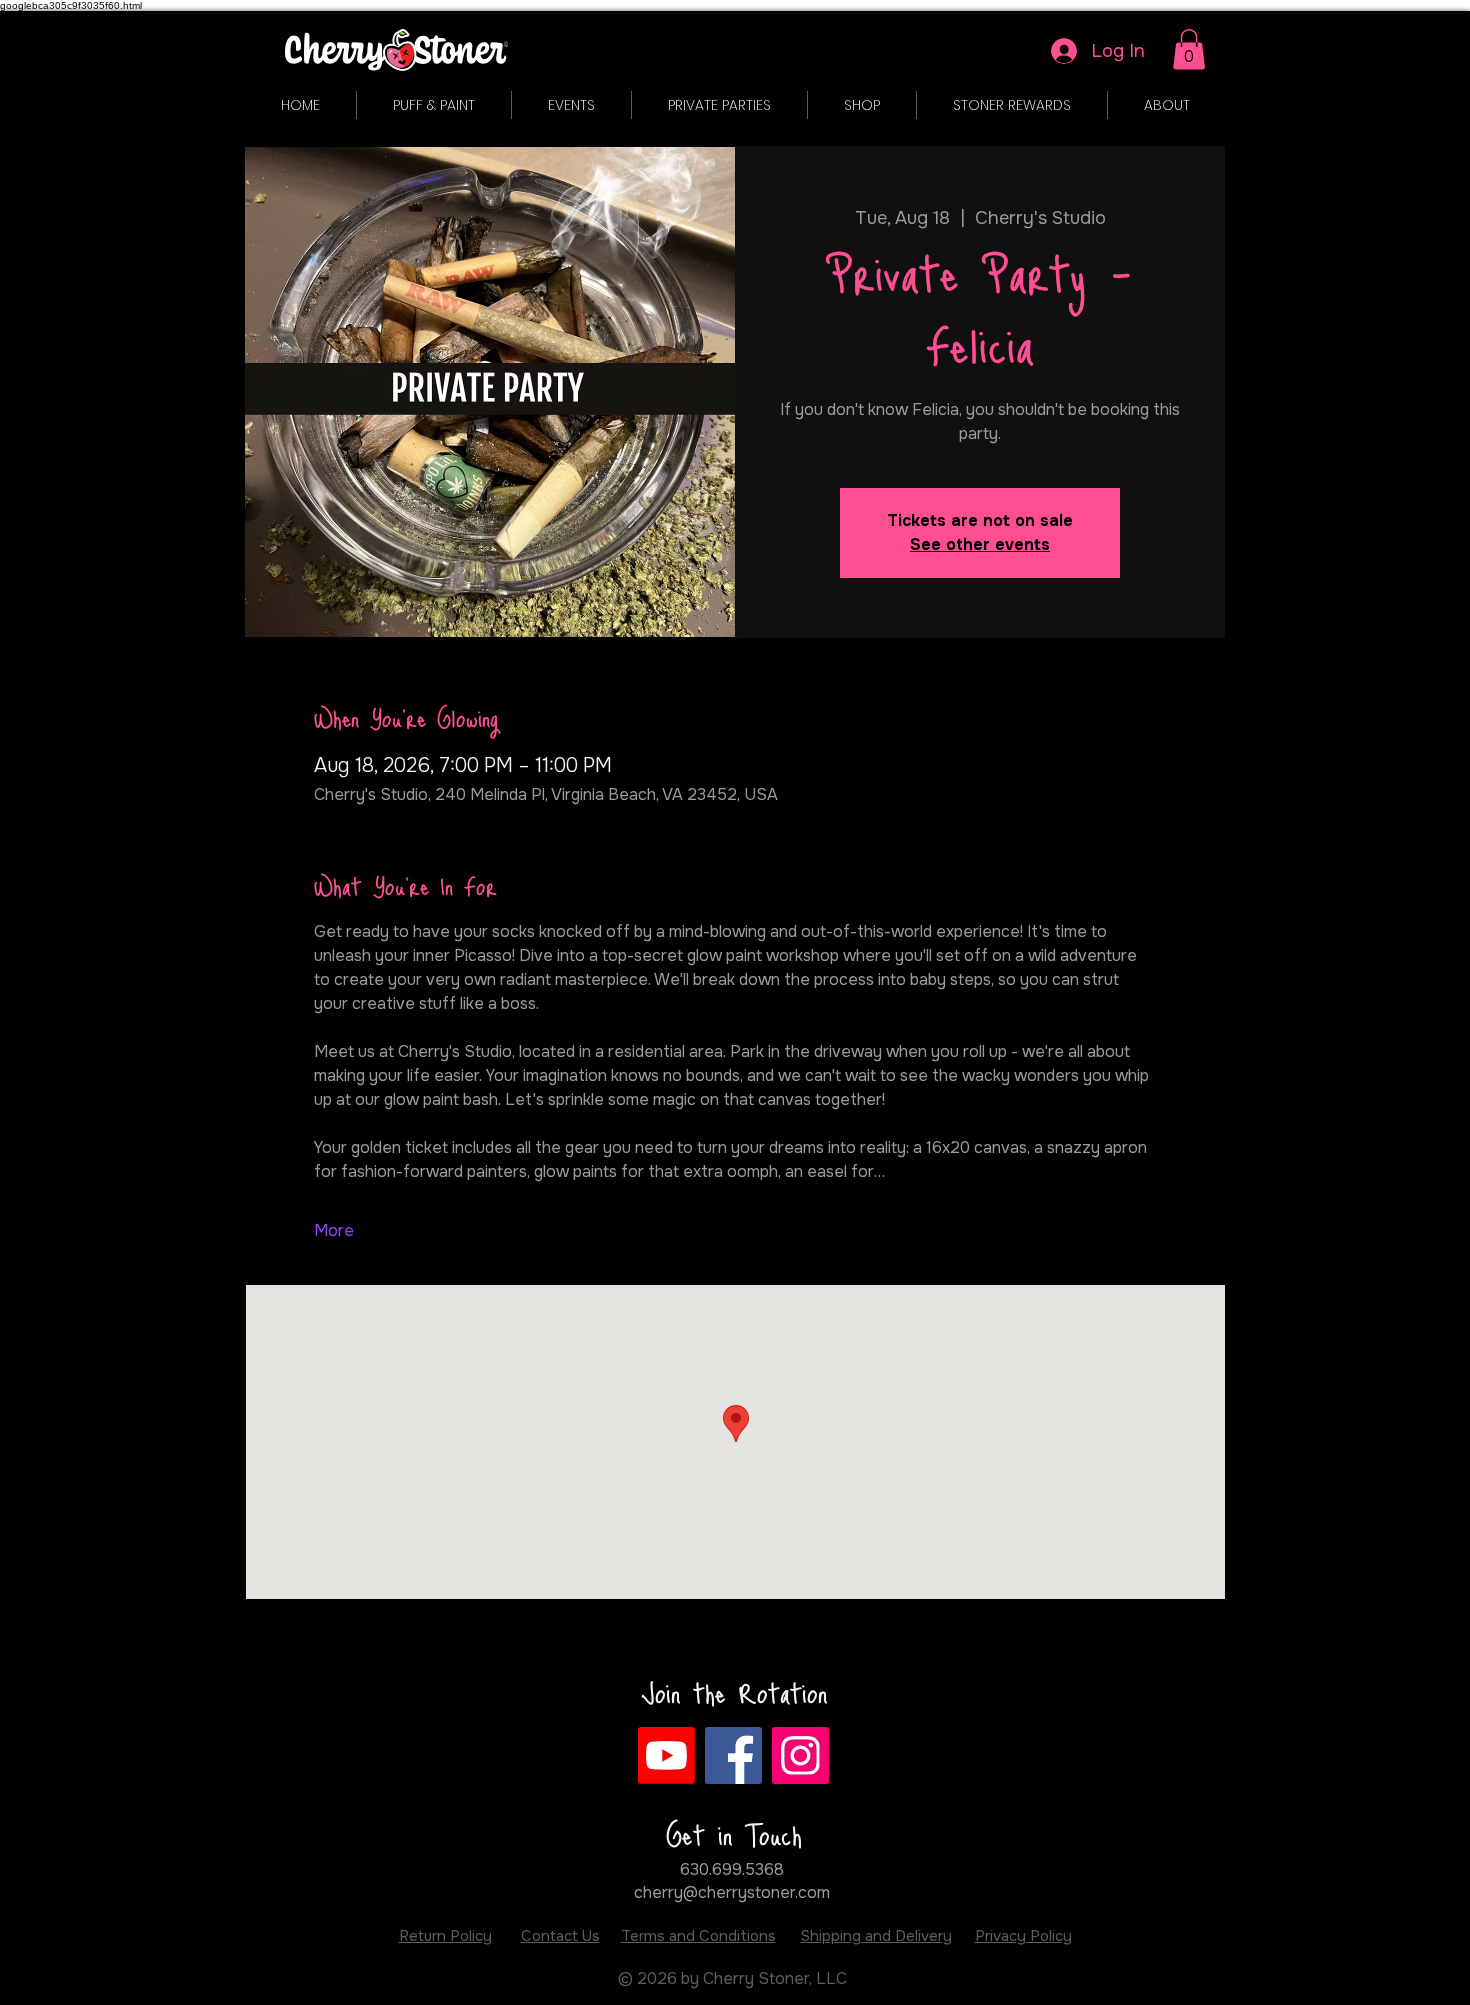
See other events (980, 544)
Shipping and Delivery (876, 1936)
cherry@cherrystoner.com (732, 1892)
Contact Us (560, 1936)
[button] (1189, 49)
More (334, 1230)
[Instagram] (800, 1755)
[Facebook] (733, 1755)
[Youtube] (666, 1755)
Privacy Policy (1023, 1936)
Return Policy (445, 1936)
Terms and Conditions (698, 1936)
